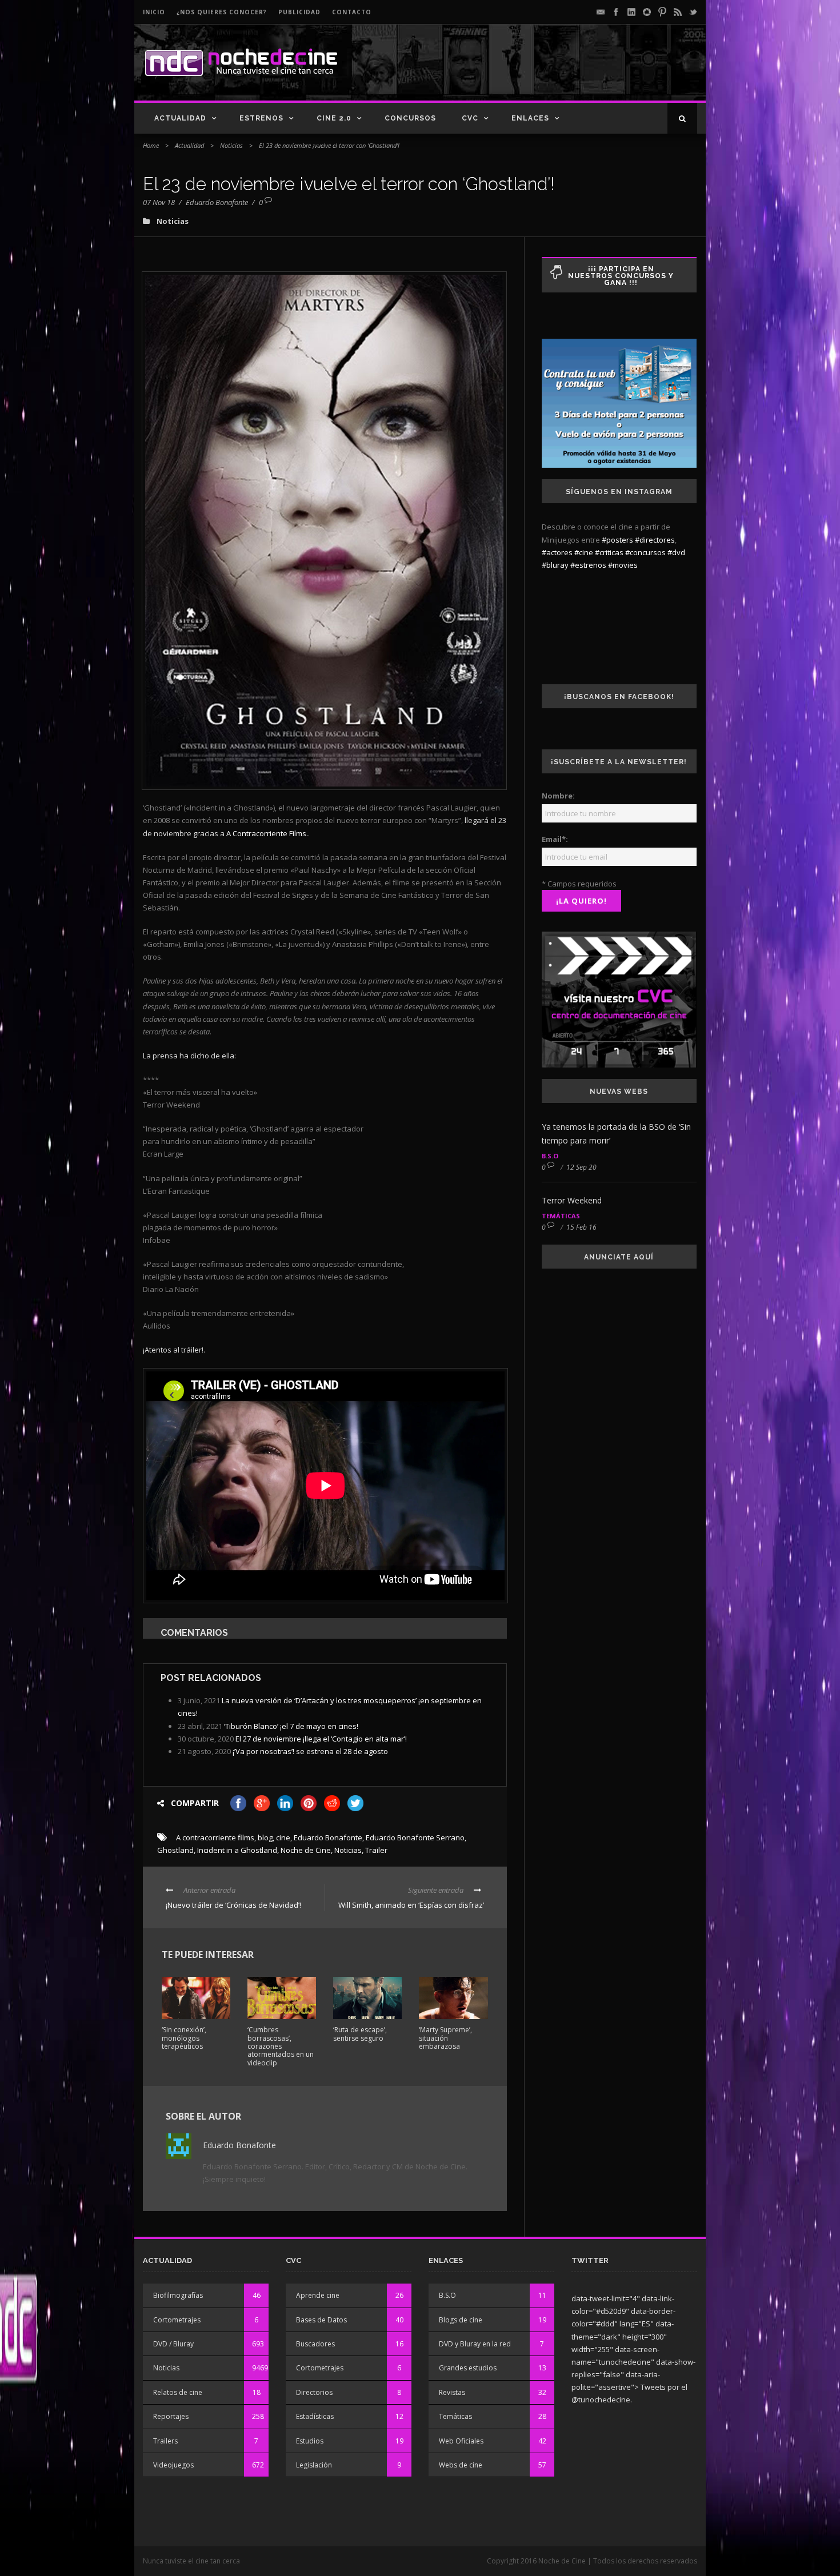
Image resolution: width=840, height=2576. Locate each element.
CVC (470, 118)
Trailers (165, 2441)
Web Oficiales (461, 2441)
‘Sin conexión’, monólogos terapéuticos (184, 2038)
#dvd (676, 552)
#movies (623, 565)
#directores (655, 540)
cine (283, 1837)
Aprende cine (318, 2295)
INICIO (154, 12)
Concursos (410, 118)
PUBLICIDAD (299, 12)
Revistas (452, 2392)
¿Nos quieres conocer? (222, 12)
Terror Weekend (572, 1200)
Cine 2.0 (334, 118)
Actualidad (180, 118)
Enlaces (530, 118)
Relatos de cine (178, 2392)
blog (265, 1837)
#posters (617, 540)
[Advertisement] (563, 72)
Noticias (231, 145)
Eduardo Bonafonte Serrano (415, 1837)
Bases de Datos (321, 2320)
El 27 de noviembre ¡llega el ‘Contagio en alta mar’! (321, 1739)
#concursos (645, 552)
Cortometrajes (177, 2320)
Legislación (314, 2465)
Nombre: (558, 796)
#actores (557, 552)
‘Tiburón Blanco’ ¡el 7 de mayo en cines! (291, 1726)
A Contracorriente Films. (267, 833)
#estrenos (588, 565)
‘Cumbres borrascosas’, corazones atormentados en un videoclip (281, 2046)
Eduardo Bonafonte (217, 202)
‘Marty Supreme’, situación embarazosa (445, 2038)
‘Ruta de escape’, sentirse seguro (360, 2034)
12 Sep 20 (581, 1167)
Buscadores (315, 2344)
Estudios (310, 2441)
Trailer (376, 1850)
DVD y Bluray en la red (475, 2344)
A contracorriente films (215, 1837)
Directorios (314, 2392)
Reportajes (171, 2416)
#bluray (555, 565)
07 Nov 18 (159, 202)
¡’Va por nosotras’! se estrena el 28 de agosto (310, 1751)
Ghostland (175, 1850)
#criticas (609, 552)
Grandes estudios (468, 2368)
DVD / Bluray (173, 2344)
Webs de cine (461, 2465)
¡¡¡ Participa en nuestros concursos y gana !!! (621, 276)
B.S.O (550, 1156)
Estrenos (261, 118)
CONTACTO (352, 12)
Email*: (555, 839)
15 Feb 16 (581, 1227)
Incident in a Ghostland (237, 1850)
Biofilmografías (178, 2295)
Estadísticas (315, 2416)
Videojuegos (173, 2465)
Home (151, 145)
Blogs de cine (461, 2320)
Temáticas (561, 1216)
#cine (584, 552)
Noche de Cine (306, 1850)
